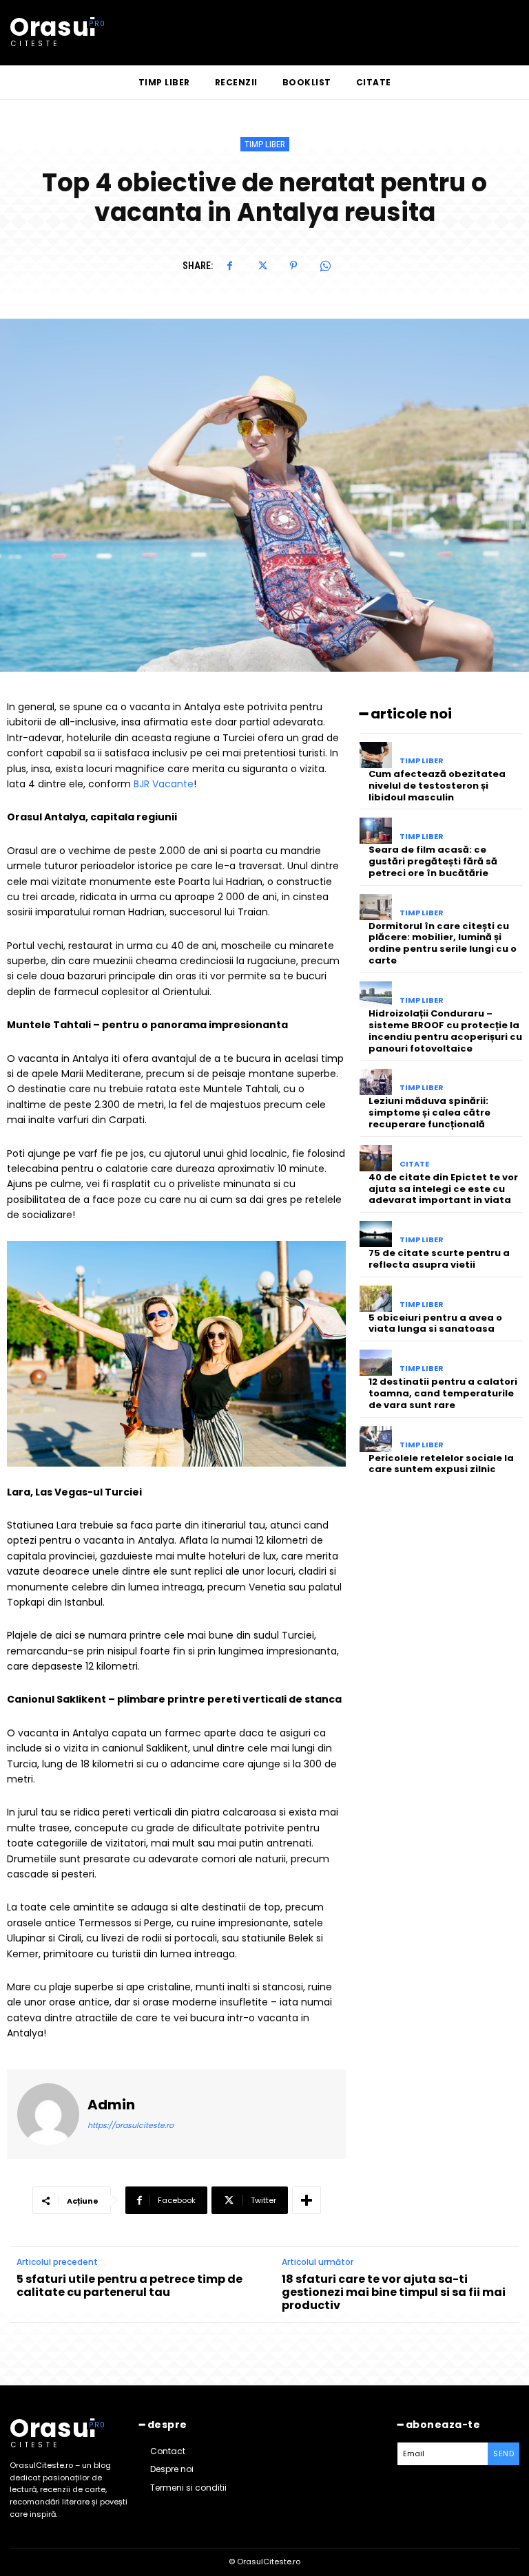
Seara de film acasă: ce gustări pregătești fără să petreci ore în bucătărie (433, 861)
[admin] (48, 2114)
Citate (414, 1164)
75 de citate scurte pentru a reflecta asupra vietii (439, 1259)
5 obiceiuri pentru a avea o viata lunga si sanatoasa (435, 1323)
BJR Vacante (164, 784)
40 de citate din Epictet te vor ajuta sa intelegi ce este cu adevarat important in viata (443, 1189)
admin (111, 2105)
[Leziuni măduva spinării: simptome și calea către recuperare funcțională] (376, 1082)
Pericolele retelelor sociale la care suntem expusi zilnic (441, 1464)
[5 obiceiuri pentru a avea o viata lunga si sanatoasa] (376, 1299)
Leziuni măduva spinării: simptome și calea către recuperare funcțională (429, 1113)
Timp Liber (265, 144)
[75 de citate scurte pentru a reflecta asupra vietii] (376, 1234)
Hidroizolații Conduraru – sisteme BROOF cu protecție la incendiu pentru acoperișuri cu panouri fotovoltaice (445, 1031)
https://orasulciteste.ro (131, 2125)
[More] (307, 2200)
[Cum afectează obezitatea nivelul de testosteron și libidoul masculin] (376, 755)
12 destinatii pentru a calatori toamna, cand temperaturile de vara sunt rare (443, 1393)
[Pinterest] (293, 266)
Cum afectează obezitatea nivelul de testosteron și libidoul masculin (437, 786)
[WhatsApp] (325, 266)
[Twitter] (262, 266)
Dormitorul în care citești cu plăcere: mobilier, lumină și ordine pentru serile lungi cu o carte (443, 944)
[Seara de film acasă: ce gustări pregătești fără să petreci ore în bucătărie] (376, 831)
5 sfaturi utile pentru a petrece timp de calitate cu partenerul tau (129, 2286)
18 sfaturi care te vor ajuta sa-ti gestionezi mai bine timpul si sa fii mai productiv (394, 2292)
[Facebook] (230, 266)
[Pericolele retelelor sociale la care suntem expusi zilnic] (376, 1439)
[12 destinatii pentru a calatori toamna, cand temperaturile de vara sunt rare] (376, 1363)
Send (504, 2453)
